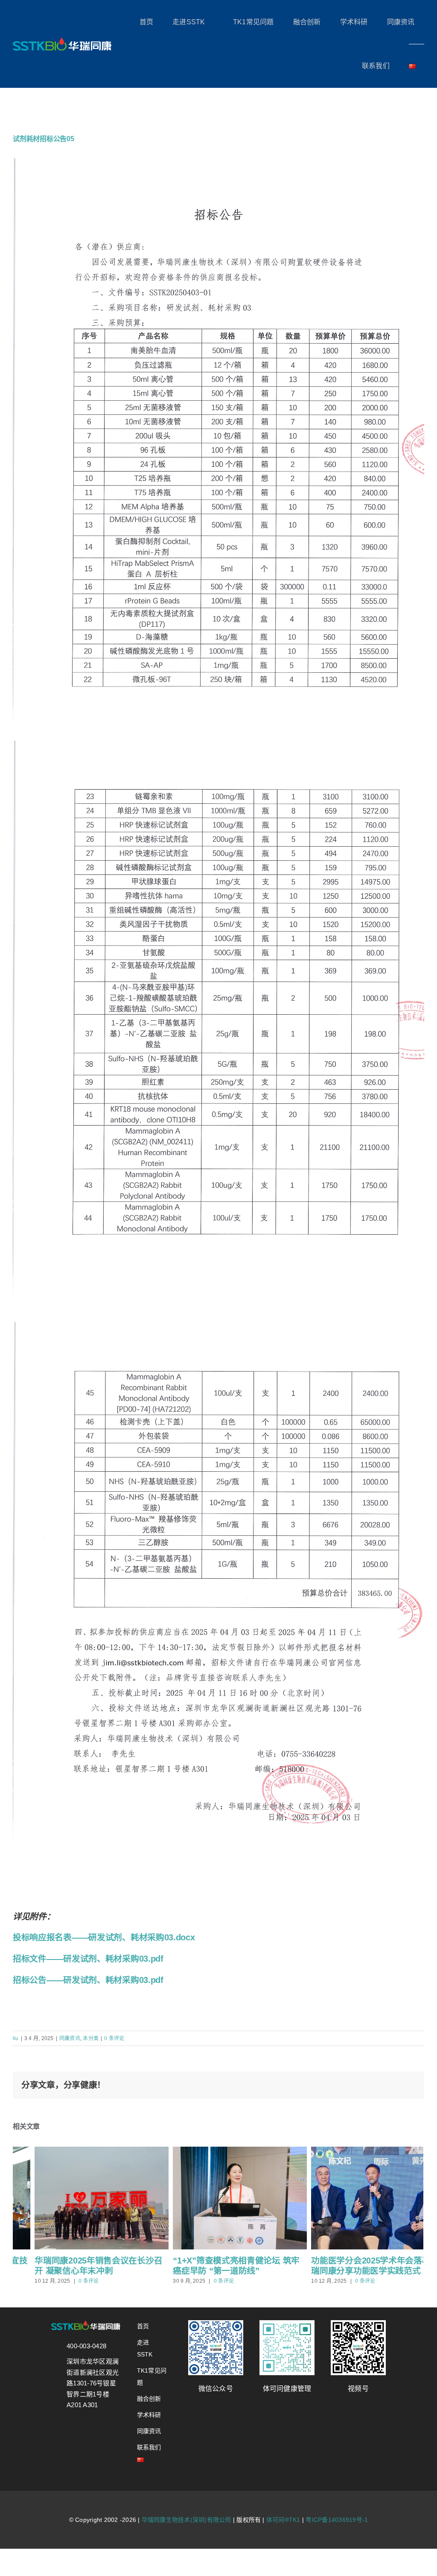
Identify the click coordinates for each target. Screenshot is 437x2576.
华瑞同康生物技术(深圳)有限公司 (186, 2520)
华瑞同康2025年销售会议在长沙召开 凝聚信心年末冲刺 (77, 2266)
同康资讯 (70, 2038)
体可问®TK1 (283, 2520)
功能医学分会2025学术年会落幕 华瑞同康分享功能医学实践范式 (354, 2266)
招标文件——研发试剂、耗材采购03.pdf (88, 1959)
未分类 (91, 2038)
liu (16, 2038)
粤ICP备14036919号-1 (337, 2520)
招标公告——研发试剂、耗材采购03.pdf (88, 1980)
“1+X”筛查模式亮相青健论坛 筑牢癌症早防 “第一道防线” (214, 2266)
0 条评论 (114, 2038)
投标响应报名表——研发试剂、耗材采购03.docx (104, 1937)
